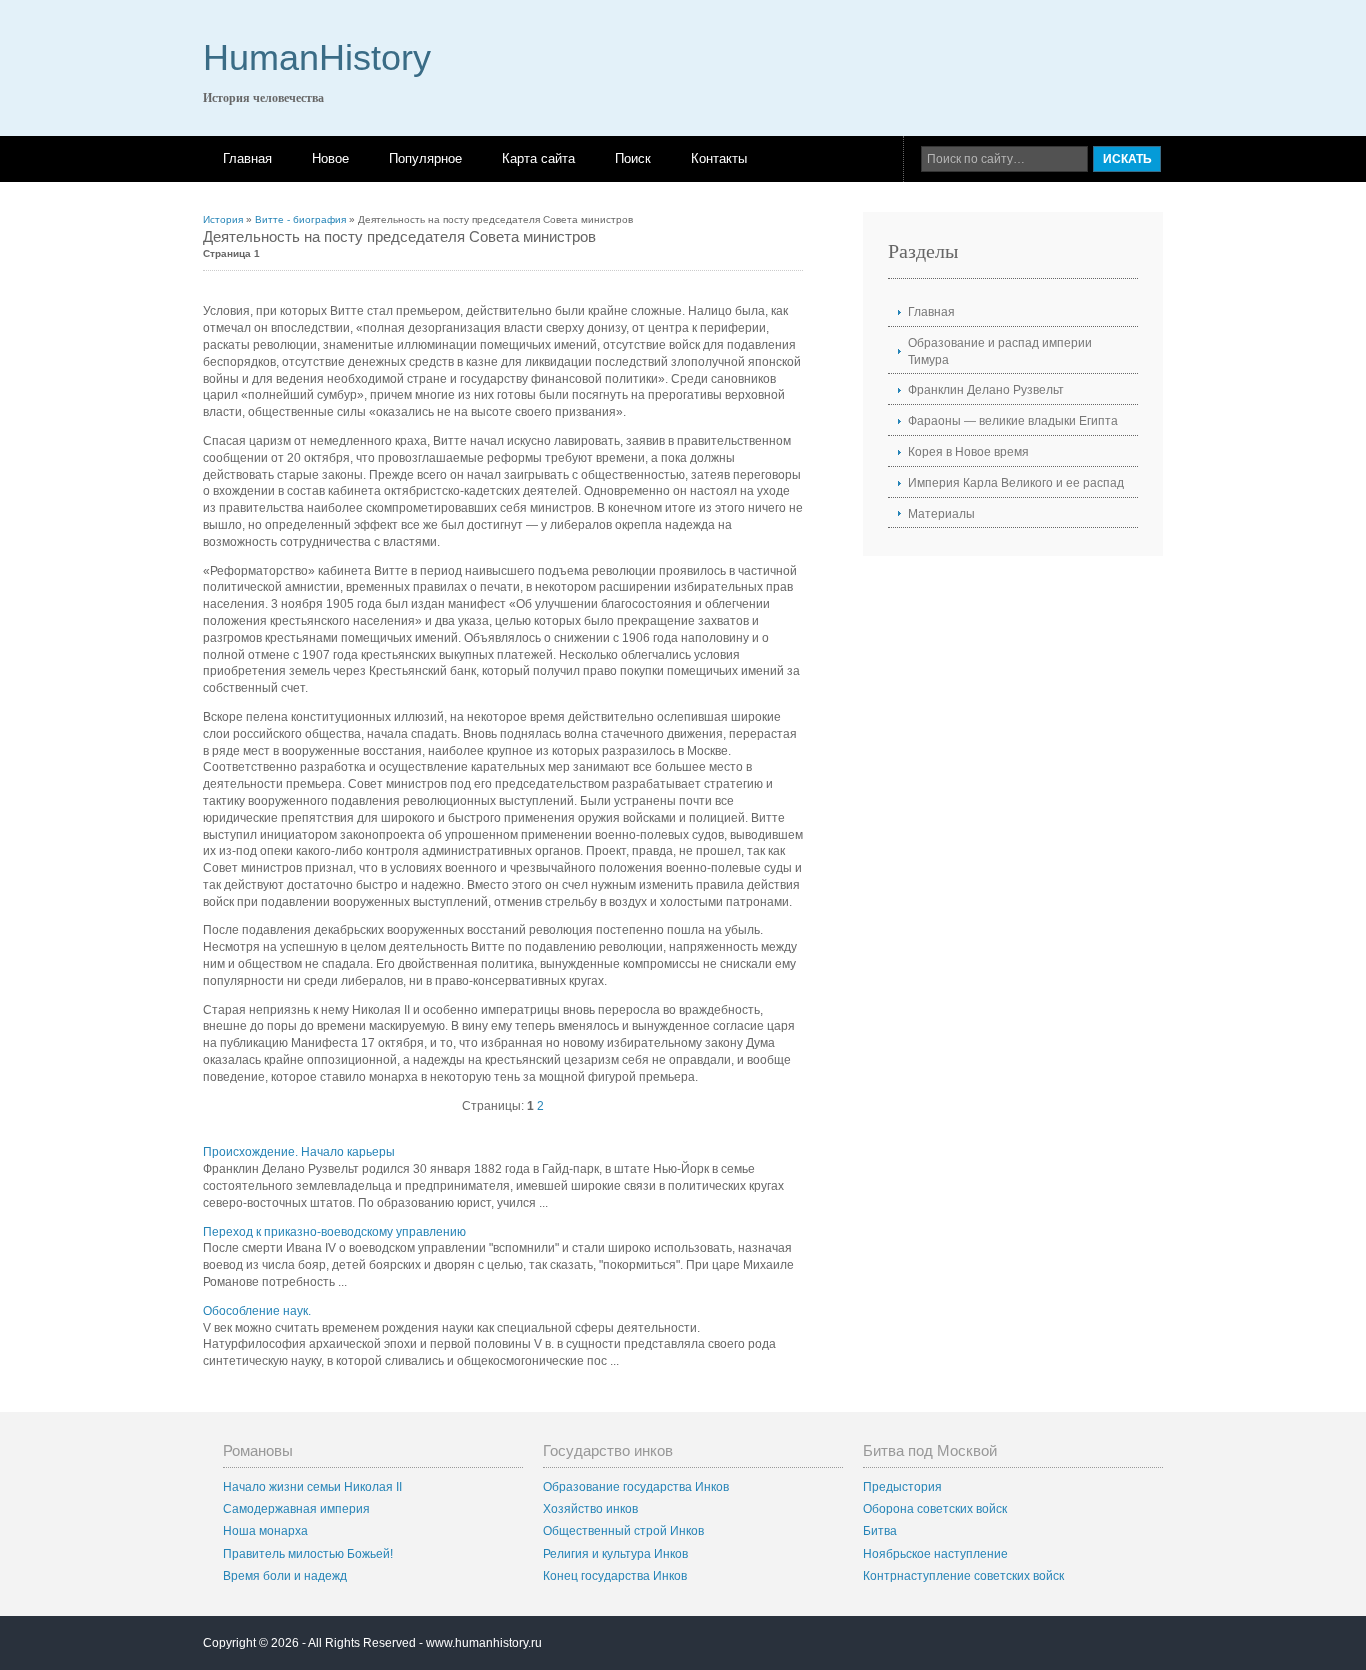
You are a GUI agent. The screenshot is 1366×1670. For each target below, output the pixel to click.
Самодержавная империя (296, 1509)
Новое (330, 158)
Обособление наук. (257, 1311)
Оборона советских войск (935, 1509)
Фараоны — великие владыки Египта (1013, 421)
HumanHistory (317, 57)
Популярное (425, 158)
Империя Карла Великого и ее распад (1016, 483)
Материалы (941, 514)
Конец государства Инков (615, 1576)
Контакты (719, 158)
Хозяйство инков (590, 1509)
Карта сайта (538, 158)
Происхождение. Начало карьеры (299, 1152)
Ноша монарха (265, 1531)
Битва (880, 1531)
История (223, 219)
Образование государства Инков (636, 1487)
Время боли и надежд (285, 1576)
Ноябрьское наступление (935, 1554)
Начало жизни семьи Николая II (312, 1487)
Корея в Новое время (968, 452)
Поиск (633, 158)
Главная (247, 158)
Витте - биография (300, 219)
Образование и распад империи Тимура (1000, 351)
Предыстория (902, 1487)
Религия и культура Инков (615, 1554)
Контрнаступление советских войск (963, 1576)
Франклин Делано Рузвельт (986, 390)
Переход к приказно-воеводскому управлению (334, 1232)
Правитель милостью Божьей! (308, 1554)
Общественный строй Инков (623, 1531)
